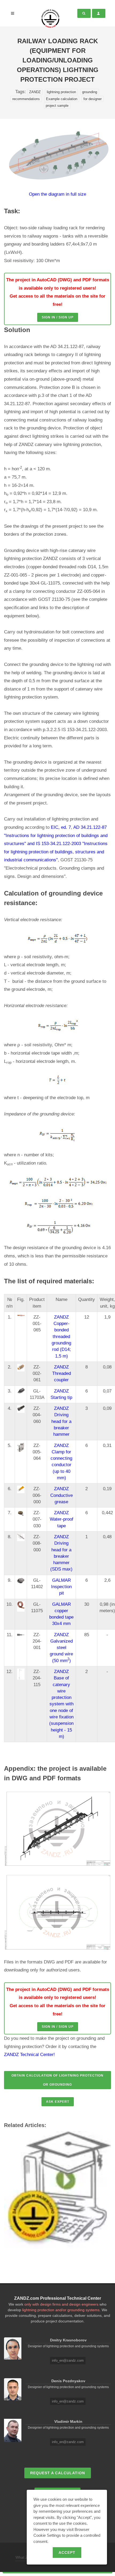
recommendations (26, 99)
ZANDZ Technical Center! (29, 2055)
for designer (93, 99)
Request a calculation (58, 2473)
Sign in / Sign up (58, 317)
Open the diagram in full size (57, 194)
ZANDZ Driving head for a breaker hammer (61, 1421)
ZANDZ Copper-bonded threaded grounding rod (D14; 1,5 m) (61, 1337)
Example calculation (62, 99)
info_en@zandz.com (68, 2360)
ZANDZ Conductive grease (62, 1495)
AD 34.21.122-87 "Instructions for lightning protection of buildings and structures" (56, 835)
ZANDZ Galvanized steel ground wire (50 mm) (61, 1648)
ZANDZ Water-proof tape (62, 1519)
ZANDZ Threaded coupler (62, 1374)
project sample (57, 106)
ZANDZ (35, 92)
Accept (67, 2553)
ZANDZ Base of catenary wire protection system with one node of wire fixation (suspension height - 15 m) (61, 1704)
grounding (90, 92)
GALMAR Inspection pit (61, 1587)
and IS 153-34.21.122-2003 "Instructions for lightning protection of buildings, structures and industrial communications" (56, 852)
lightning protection (61, 92)
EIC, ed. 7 (61, 827)
